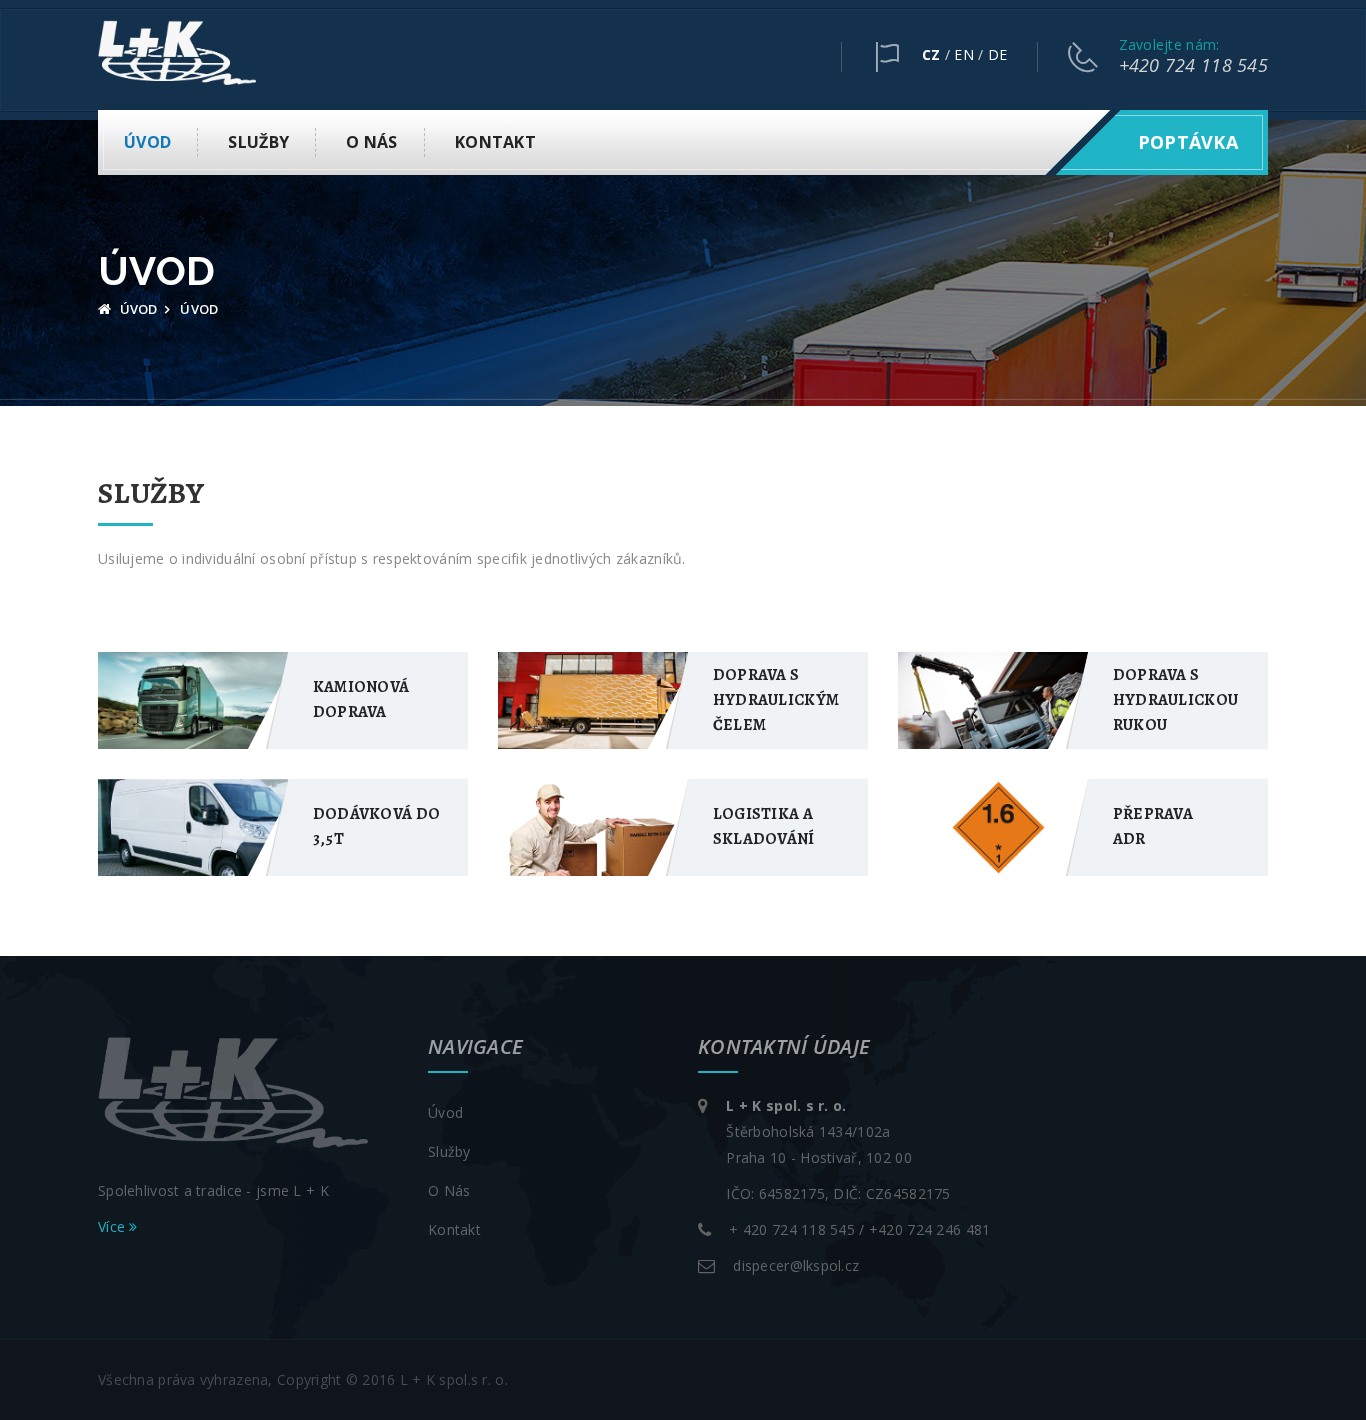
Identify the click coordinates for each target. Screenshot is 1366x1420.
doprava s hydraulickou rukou (1175, 700)
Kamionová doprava (361, 699)
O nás (371, 142)
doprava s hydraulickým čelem (776, 700)
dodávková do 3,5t (376, 826)
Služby (258, 142)
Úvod (147, 142)
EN (964, 54)
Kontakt (495, 142)
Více (113, 1226)
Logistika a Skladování (764, 826)
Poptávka (1188, 142)
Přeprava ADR (1153, 826)
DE (998, 54)
